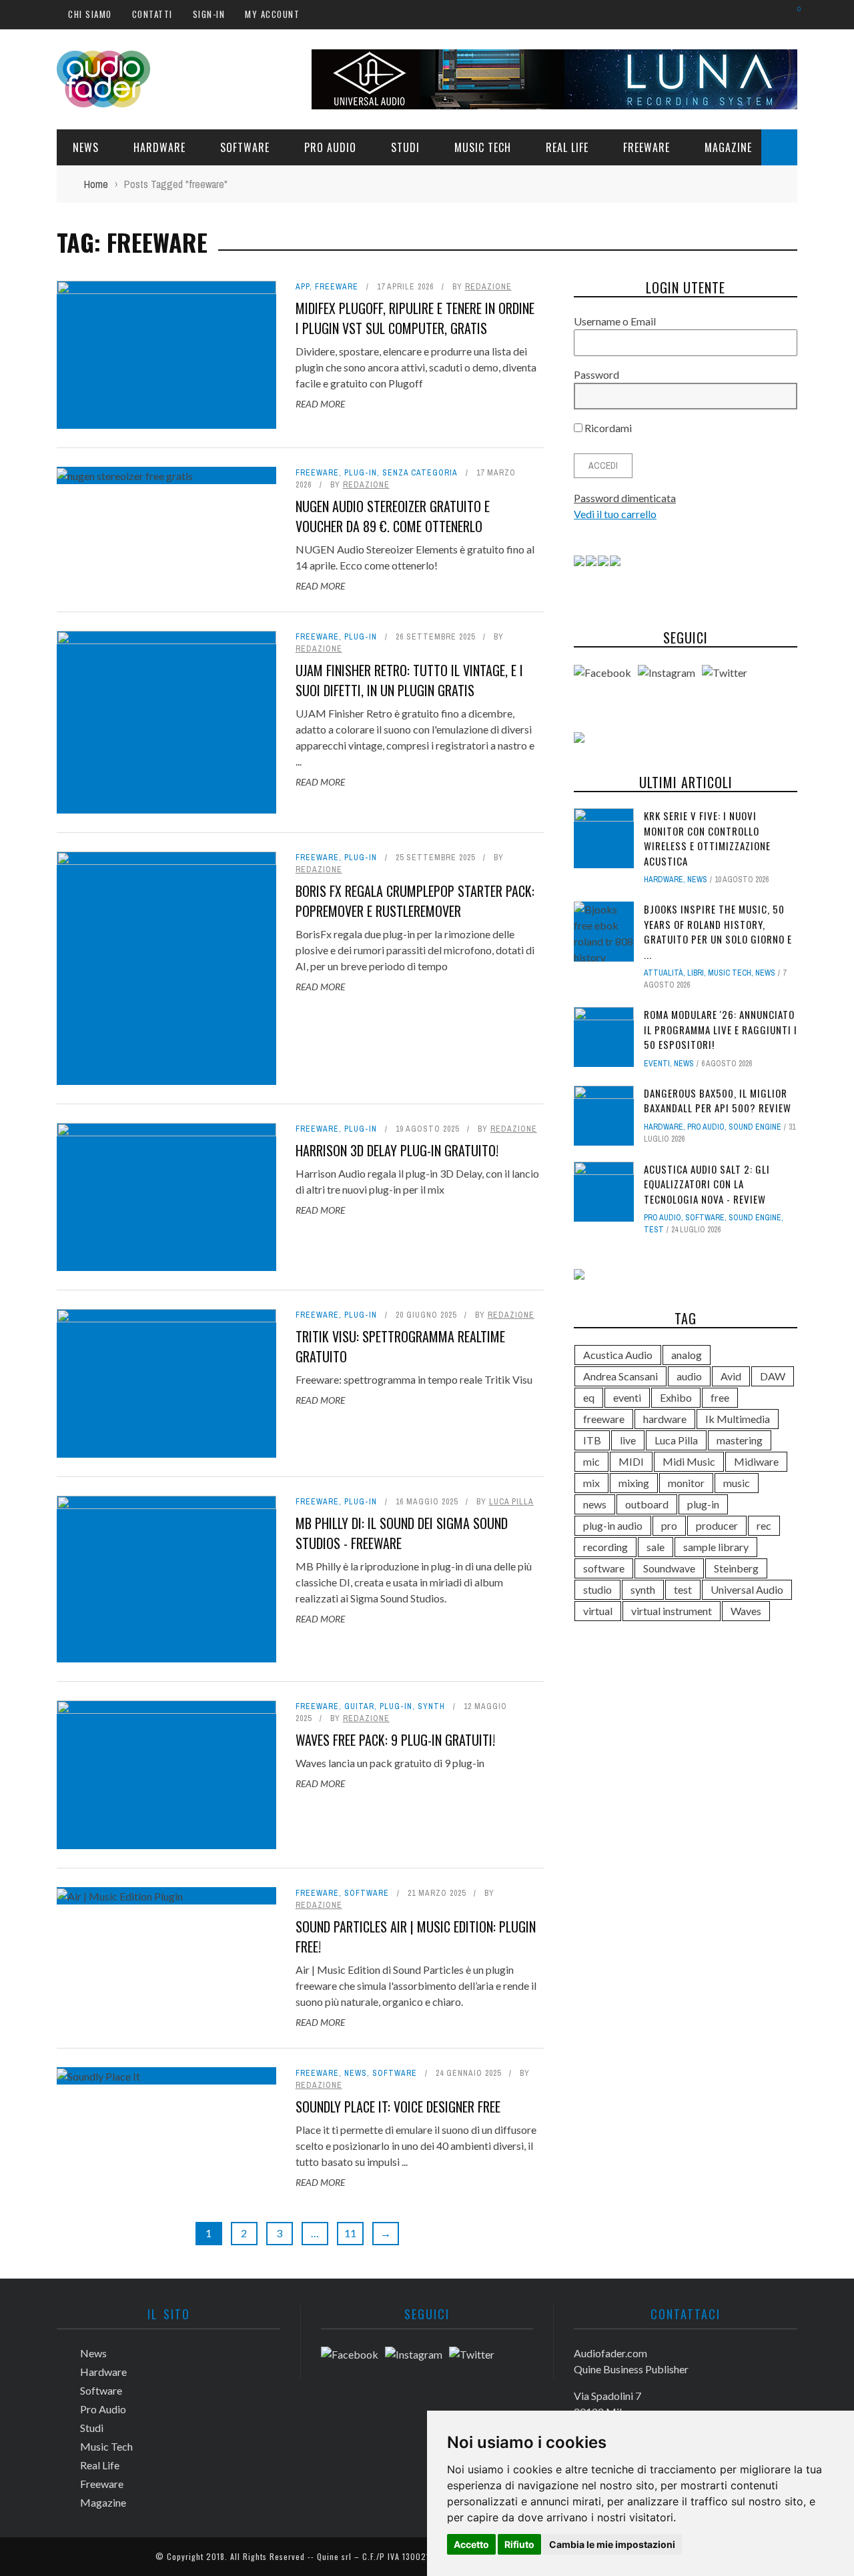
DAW (773, 1376)
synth (643, 1589)
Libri (696, 973)
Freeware (647, 147)
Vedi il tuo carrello (615, 514)
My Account (272, 14)
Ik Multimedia (738, 1419)
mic (591, 1461)
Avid (731, 1376)
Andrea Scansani (620, 1376)
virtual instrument (672, 1611)
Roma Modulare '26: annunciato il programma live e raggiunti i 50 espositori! (721, 1029)
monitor (686, 1483)
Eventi (657, 1064)
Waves (746, 1611)
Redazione (488, 287)
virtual (598, 1611)
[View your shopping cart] (792, 14)
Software (245, 147)
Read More (320, 404)
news (595, 1504)
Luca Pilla (511, 1502)
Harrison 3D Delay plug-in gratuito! (397, 1150)
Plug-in (361, 473)
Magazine (728, 147)
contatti (152, 14)
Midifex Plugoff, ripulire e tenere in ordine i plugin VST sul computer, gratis (415, 318)
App (303, 287)
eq (589, 1397)
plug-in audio (613, 1525)
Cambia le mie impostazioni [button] (612, 2544)
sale (656, 1547)
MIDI (631, 1461)
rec (764, 1525)
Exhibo (676, 1397)
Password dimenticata (625, 498)
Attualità (664, 973)
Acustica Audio (618, 1355)
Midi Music (689, 1461)
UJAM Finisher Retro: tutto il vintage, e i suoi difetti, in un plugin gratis (409, 680)
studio (597, 1589)
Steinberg (736, 1568)
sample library (716, 1547)
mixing (634, 1483)
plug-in (703, 1504)
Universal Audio (747, 1589)
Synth (431, 1706)
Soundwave (669, 1568)
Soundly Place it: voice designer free (398, 2107)
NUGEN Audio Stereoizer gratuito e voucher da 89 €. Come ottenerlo (393, 516)
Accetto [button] (471, 2544)
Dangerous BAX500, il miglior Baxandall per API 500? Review (718, 1101)
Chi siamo (90, 14)
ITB (592, 1440)
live (628, 1440)
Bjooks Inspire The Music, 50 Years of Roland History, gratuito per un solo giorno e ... (718, 932)
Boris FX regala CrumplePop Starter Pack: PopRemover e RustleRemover (415, 901)
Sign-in (209, 14)
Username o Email (615, 321)
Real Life (567, 147)
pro (669, 1525)
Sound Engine (755, 1127)
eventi (627, 1397)
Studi (405, 147)
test (654, 1230)
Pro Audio (330, 147)
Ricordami (607, 428)
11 (350, 2233)
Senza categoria (420, 473)
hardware (665, 1419)
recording (605, 1547)
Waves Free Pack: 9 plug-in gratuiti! (395, 1740)
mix (591, 1483)
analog (687, 1355)
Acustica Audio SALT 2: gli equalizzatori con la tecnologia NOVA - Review (707, 1184)
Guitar (359, 1706)
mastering (740, 1440)
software (604, 1568)
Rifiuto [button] (519, 2544)
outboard (647, 1504)
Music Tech (483, 147)
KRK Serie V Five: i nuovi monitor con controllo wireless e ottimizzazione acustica (707, 838)
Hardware (159, 147)
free (720, 1397)
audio (689, 1376)
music (737, 1483)
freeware (604, 1419)
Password (596, 374)
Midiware (756, 1461)
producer (717, 1525)
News (86, 147)
